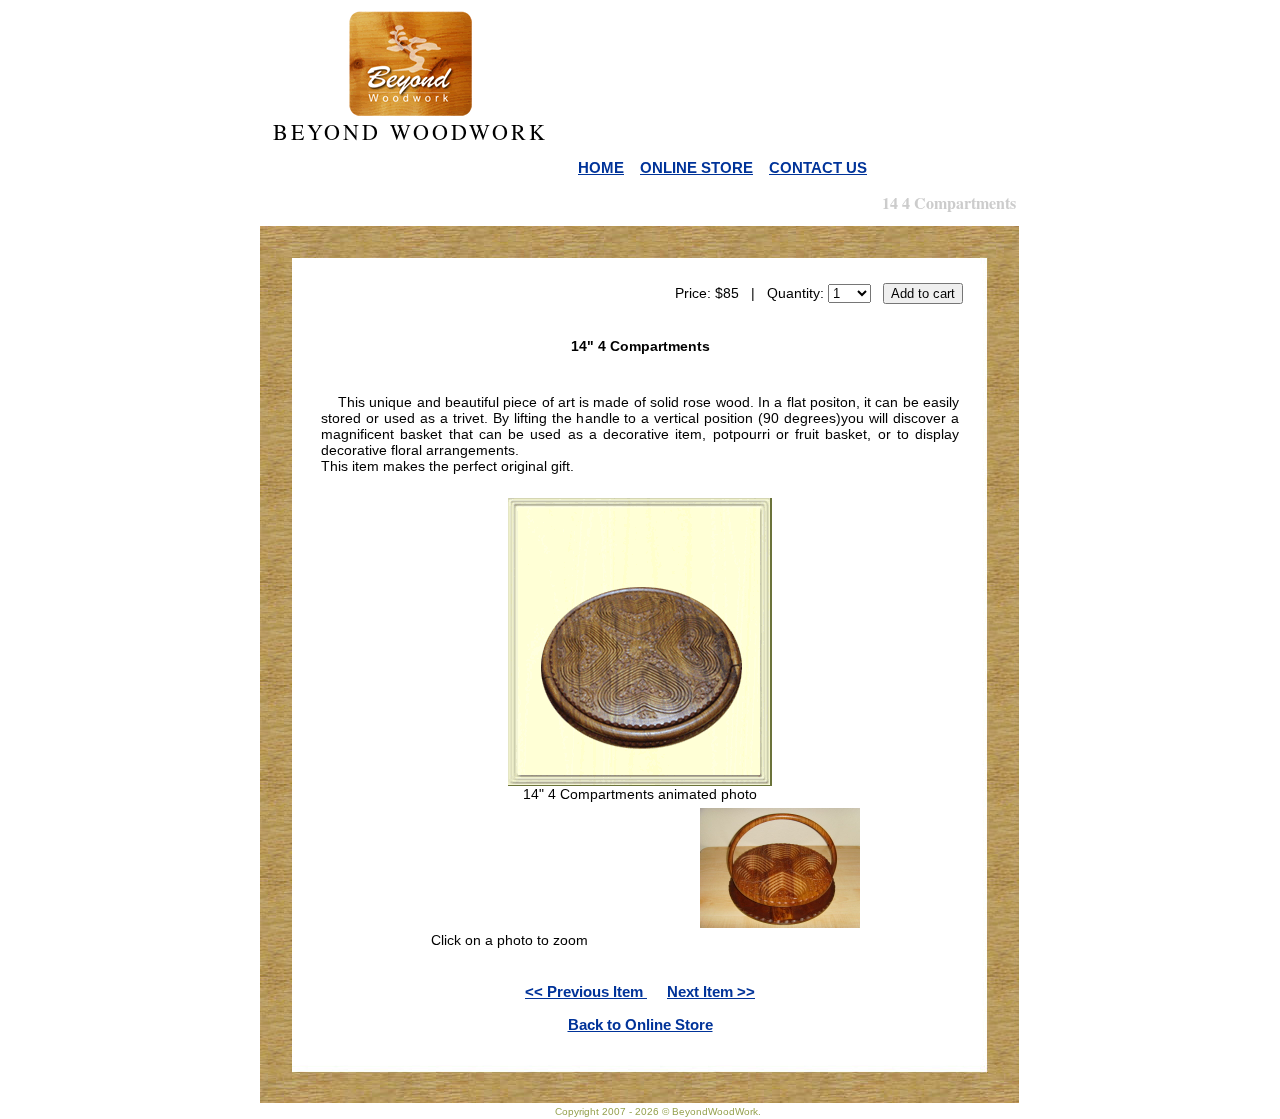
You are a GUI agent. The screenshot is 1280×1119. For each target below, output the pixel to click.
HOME (601, 167)
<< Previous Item (586, 991)
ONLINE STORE (696, 167)
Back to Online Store (640, 1024)
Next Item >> (711, 991)
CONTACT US (818, 167)
